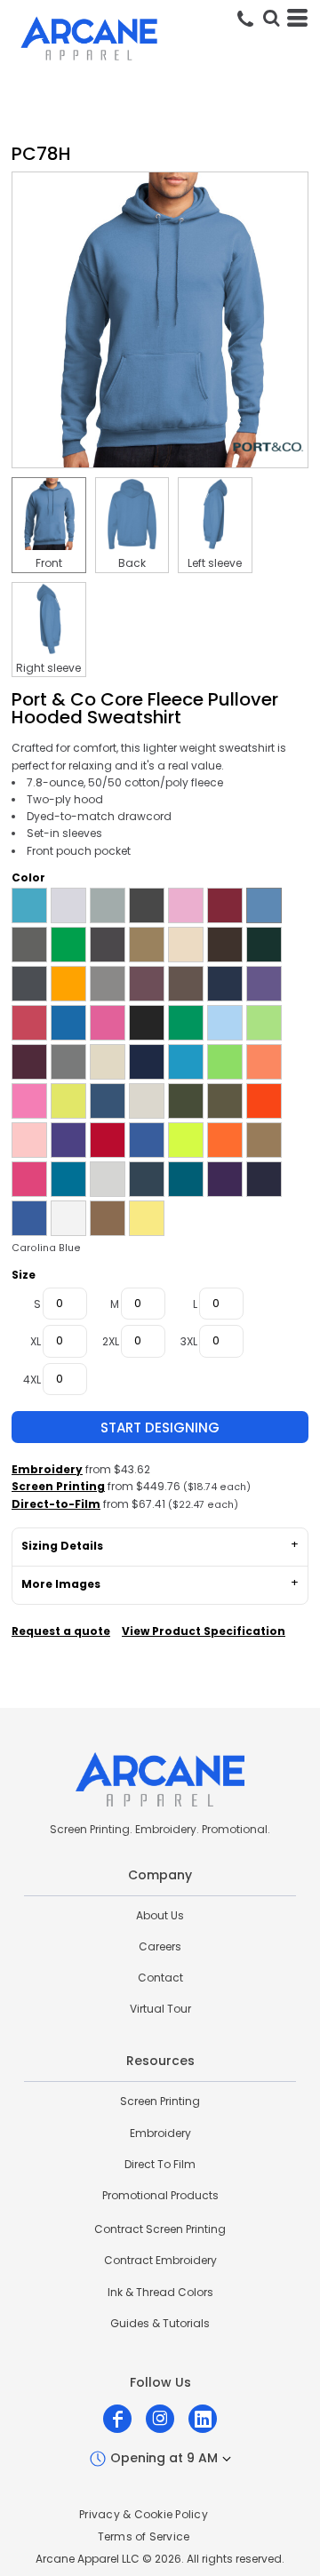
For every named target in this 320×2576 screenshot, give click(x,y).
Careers (160, 1946)
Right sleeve (48, 668)
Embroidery (47, 1469)
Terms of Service (144, 2536)
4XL (32, 1380)
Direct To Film (160, 2164)
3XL (189, 1341)
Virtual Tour (160, 2009)
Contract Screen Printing (160, 2229)
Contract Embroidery (160, 2260)
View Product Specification (204, 1631)
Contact (160, 1978)
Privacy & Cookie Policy (144, 2514)
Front (49, 563)
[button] (271, 18)
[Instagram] (160, 2419)
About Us (160, 1915)
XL (36, 1341)
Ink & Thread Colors (160, 2292)
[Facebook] (117, 2419)
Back (132, 563)
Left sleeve (215, 563)
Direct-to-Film (56, 1504)
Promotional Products (160, 2195)
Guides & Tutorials (160, 2323)
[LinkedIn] (203, 2419)
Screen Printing (58, 1486)
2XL (111, 1341)
